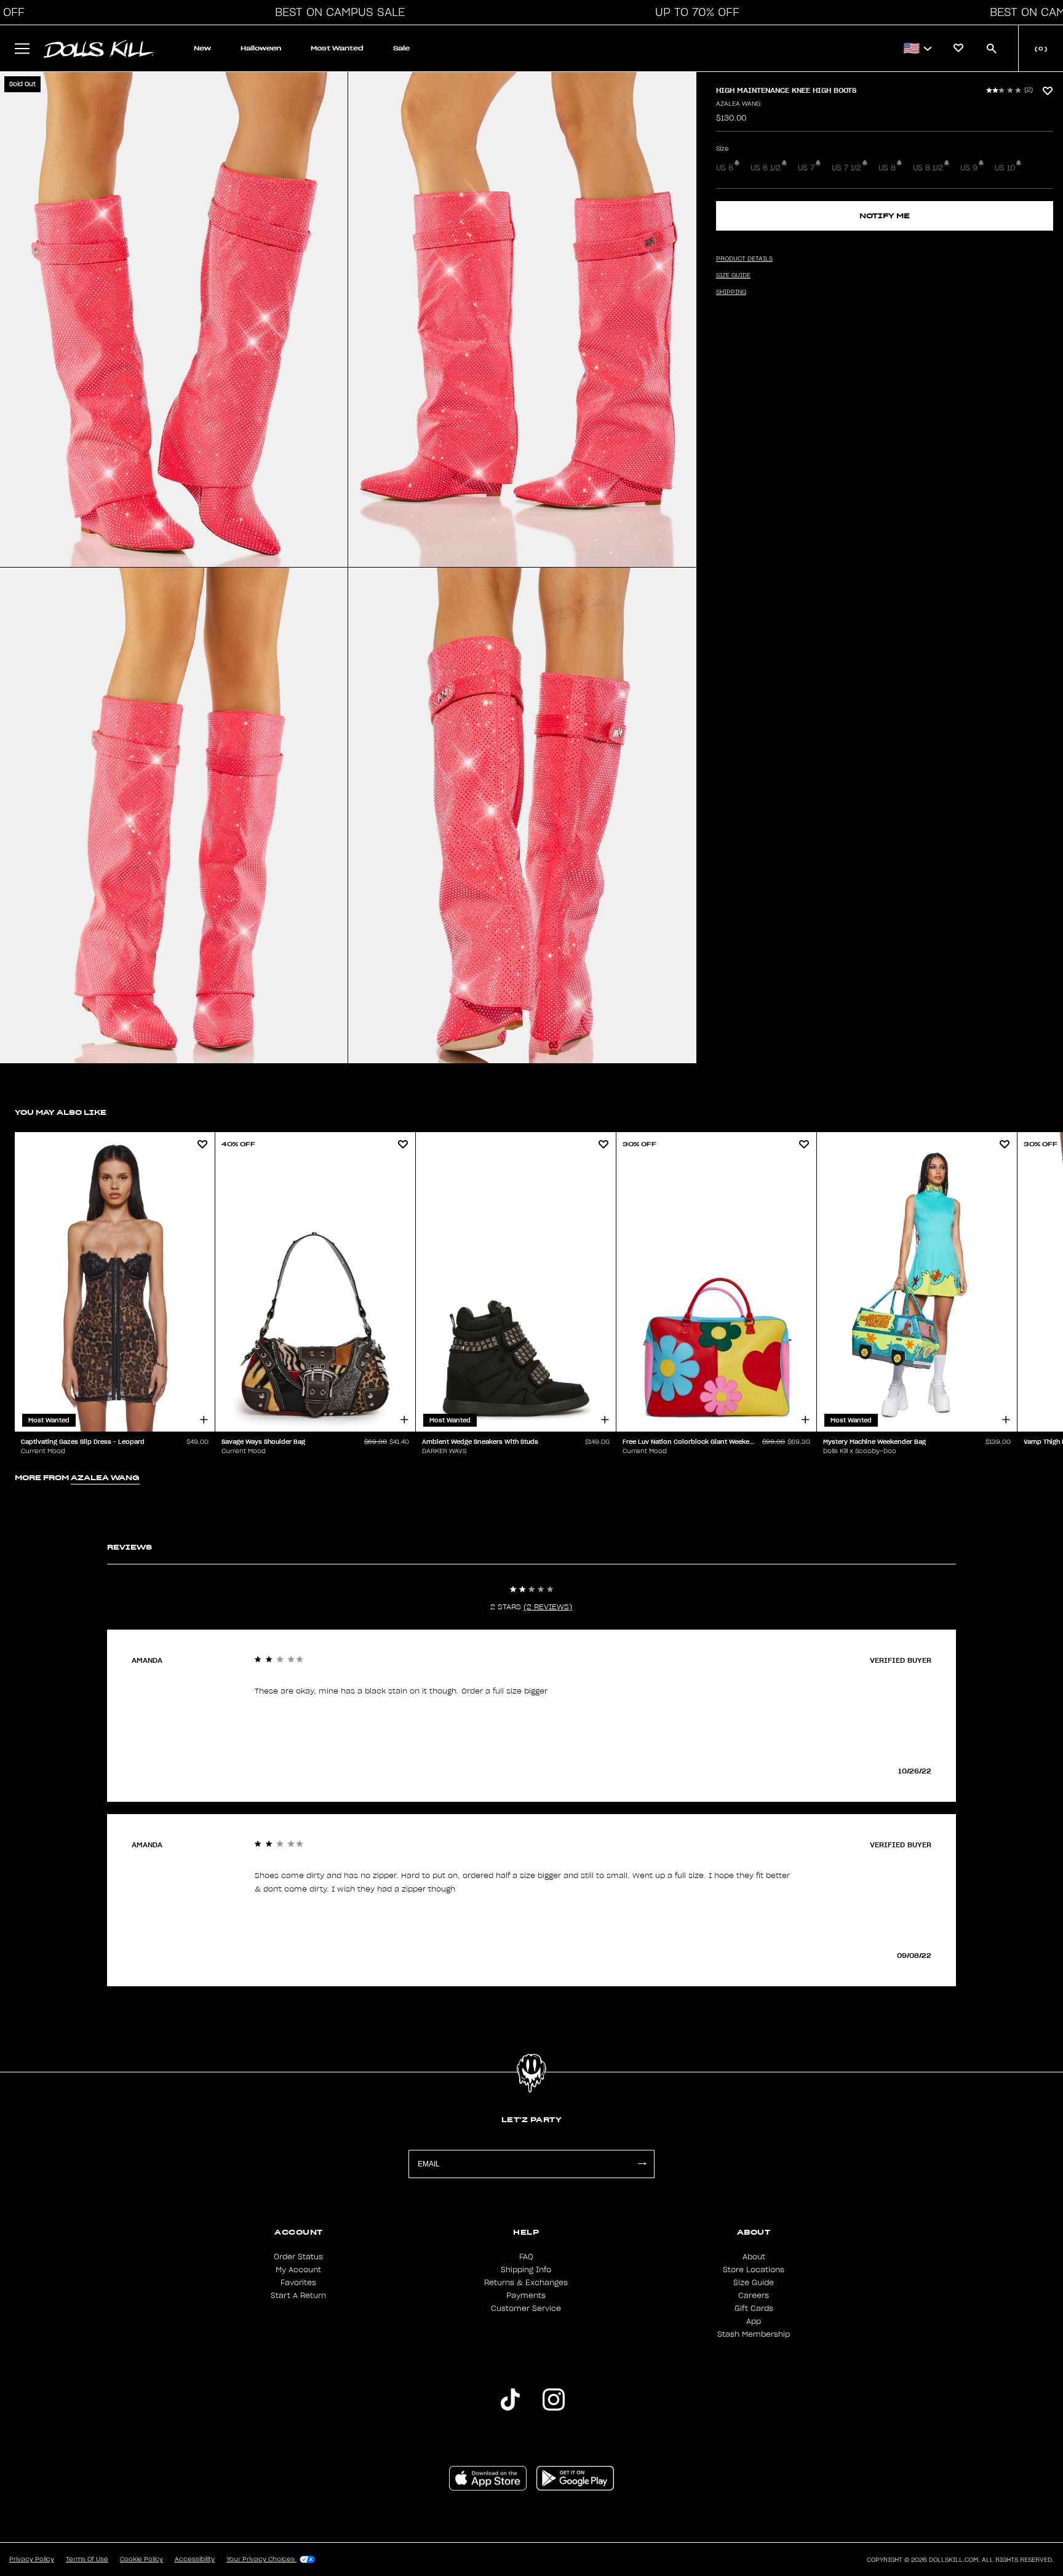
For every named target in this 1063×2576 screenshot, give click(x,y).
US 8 (887, 168)
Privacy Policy (32, 2559)
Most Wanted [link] (337, 48)
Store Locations (754, 2270)
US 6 (725, 168)
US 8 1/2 (928, 168)
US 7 (806, 168)
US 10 (1005, 168)
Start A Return (298, 2296)
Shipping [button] (731, 292)
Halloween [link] (261, 48)
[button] (336, 12)
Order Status (298, 2257)
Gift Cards (754, 2308)
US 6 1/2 (766, 168)
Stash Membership (754, 2334)
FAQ (526, 2257)
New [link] (202, 48)
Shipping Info (526, 2270)
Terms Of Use (87, 2559)
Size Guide (754, 2283)
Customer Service (526, 2308)
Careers (754, 2296)
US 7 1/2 (846, 168)
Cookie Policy (141, 2559)
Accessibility (195, 2559)
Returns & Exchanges (526, 2283)
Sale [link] (401, 48)
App (754, 2321)
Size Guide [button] (733, 275)
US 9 (969, 168)
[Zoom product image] (174, 319)
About (754, 2257)
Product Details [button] (744, 259)
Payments (526, 2296)
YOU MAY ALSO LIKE (61, 1112)
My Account (298, 2270)
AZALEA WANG (738, 104)
